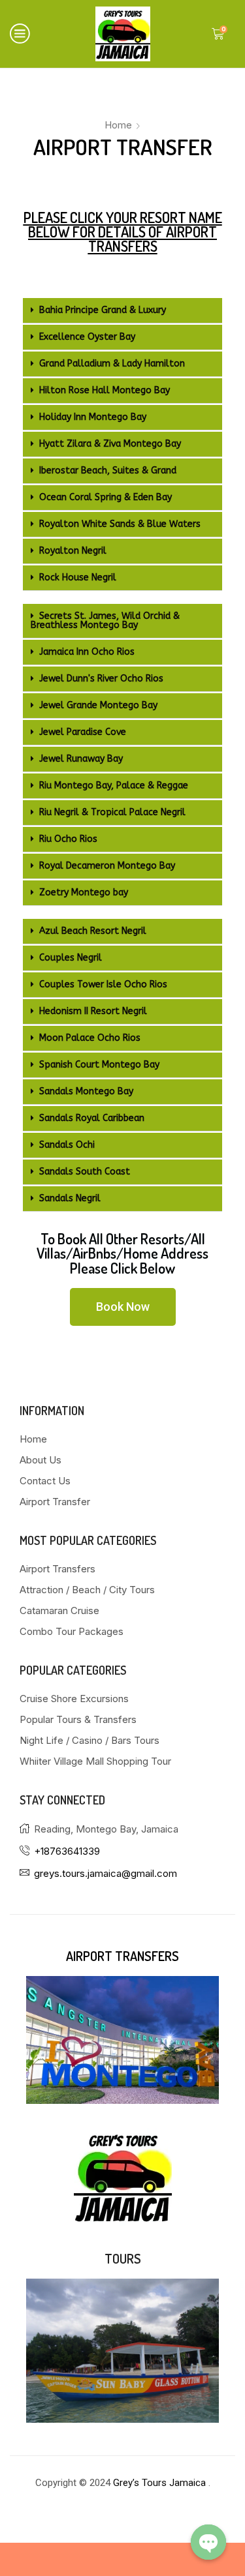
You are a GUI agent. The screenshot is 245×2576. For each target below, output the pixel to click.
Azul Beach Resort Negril (93, 931)
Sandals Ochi (67, 1145)
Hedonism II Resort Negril (93, 1011)
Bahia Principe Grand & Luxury (103, 310)
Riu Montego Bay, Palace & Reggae (114, 786)
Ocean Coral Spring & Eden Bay (106, 497)
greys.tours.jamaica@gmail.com (106, 1873)
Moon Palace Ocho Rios (90, 1038)
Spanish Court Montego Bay (99, 1065)
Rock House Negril (78, 577)
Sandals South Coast (85, 1172)
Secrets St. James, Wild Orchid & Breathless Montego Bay (105, 621)
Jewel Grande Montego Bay (98, 705)
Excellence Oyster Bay (87, 337)
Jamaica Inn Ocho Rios (87, 652)
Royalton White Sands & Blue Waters (120, 524)
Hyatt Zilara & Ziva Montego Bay (110, 444)
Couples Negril (71, 958)
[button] (122, 311)
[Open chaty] (208, 2542)
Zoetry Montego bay (84, 892)
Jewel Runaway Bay (81, 759)
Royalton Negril (73, 551)
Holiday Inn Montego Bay (93, 417)
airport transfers (122, 1956)
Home (118, 125)
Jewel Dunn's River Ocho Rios (101, 679)
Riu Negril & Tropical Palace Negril (112, 812)
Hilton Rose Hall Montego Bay (105, 390)
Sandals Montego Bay (86, 1091)
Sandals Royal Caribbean (92, 1118)
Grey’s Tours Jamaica (161, 2483)
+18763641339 (67, 1851)
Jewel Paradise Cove (83, 732)
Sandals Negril (70, 1198)
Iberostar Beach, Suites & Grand (108, 471)
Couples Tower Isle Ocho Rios (103, 984)
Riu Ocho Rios (68, 839)
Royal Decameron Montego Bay (107, 866)
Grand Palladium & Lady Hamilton (112, 364)
